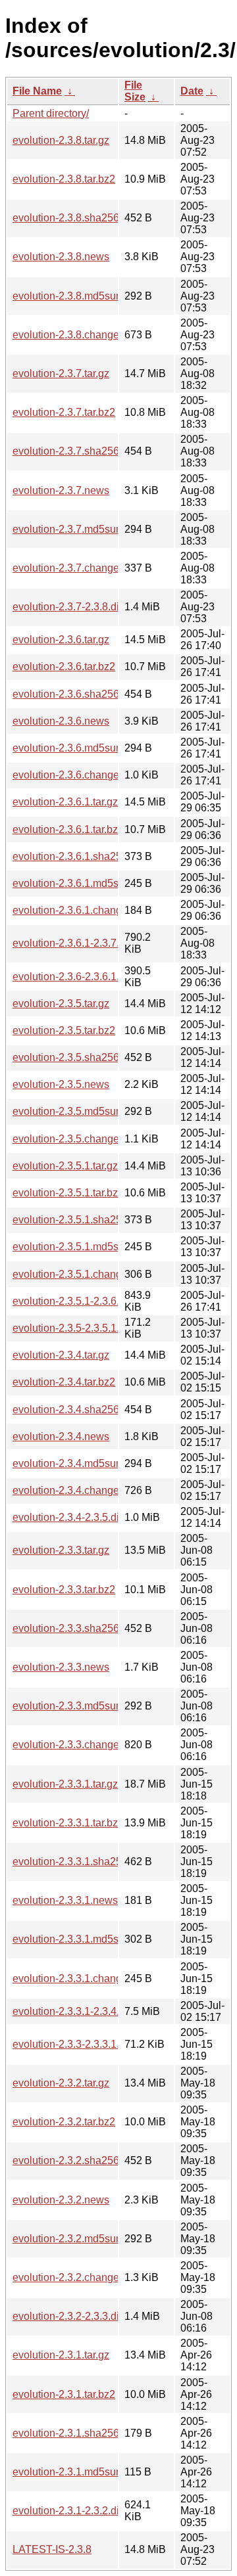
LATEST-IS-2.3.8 (52, 2549)
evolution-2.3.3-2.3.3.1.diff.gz (80, 2044)
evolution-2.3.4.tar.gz (61, 1355)
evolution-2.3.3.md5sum (68, 1706)
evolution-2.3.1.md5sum (68, 2472)
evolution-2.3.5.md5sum (68, 1111)
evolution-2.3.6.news (61, 721)
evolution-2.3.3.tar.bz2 (64, 1590)
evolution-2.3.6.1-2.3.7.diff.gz (80, 943)
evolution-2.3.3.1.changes (73, 1978)
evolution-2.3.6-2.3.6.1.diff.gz (80, 977)
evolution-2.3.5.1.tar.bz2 (68, 1193)
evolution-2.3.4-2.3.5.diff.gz (75, 1517)
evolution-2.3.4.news (61, 1436)
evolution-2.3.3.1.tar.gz (65, 1784)
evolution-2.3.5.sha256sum (76, 1057)
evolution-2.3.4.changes (68, 1490)
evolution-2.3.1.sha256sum (76, 2433)
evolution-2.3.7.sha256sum (76, 451)
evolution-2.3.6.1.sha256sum (80, 856)
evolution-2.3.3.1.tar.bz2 (68, 1823)
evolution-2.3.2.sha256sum (76, 2160)
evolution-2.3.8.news (61, 257)
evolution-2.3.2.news (61, 2200)
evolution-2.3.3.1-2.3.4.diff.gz (80, 2011)
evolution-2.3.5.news (61, 1084)
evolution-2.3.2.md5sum (68, 2239)
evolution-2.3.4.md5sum (68, 1463)
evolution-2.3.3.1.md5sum (73, 1939)
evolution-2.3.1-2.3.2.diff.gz (75, 2511)
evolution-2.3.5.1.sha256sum (80, 1220)
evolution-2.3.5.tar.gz (61, 1004)
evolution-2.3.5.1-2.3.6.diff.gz (80, 1301)
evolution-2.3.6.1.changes (73, 910)
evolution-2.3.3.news (61, 1667)
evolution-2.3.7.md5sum (68, 529)
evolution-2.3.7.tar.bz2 (64, 412)
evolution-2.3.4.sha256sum (76, 1410)
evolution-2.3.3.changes (68, 1745)
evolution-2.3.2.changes (68, 2277)
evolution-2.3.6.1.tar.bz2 (68, 829)
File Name (37, 91)
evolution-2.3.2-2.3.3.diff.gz (75, 2316)
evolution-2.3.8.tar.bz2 (64, 179)
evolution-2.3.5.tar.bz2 (64, 1030)
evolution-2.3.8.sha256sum (76, 218)
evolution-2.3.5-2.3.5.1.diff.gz (80, 1328)
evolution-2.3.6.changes (68, 775)
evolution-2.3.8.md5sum (68, 296)
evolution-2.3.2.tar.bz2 (64, 2122)
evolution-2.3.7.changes (68, 568)
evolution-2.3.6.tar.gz (61, 640)
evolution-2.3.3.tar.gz (61, 1550)
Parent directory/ (51, 113)
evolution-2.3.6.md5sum (68, 748)
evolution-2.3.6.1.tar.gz (65, 802)
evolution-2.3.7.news (61, 490)
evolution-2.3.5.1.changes (73, 1274)
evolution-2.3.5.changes (68, 1139)
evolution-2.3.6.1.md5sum (73, 883)
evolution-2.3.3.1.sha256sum (80, 1862)
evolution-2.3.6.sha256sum (76, 694)
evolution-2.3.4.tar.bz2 (64, 1382)
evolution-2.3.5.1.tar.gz (65, 1166)
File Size (135, 91)
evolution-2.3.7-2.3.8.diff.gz (75, 607)
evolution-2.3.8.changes (68, 335)
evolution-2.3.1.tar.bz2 (64, 2394)
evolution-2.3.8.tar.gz (61, 140)
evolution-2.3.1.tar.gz (61, 2355)
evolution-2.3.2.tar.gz (61, 2083)
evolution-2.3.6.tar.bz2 (64, 667)
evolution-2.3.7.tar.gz (61, 373)
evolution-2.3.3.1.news (65, 1900)
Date (192, 91)
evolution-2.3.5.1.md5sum (73, 1247)
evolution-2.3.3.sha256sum (76, 1628)
